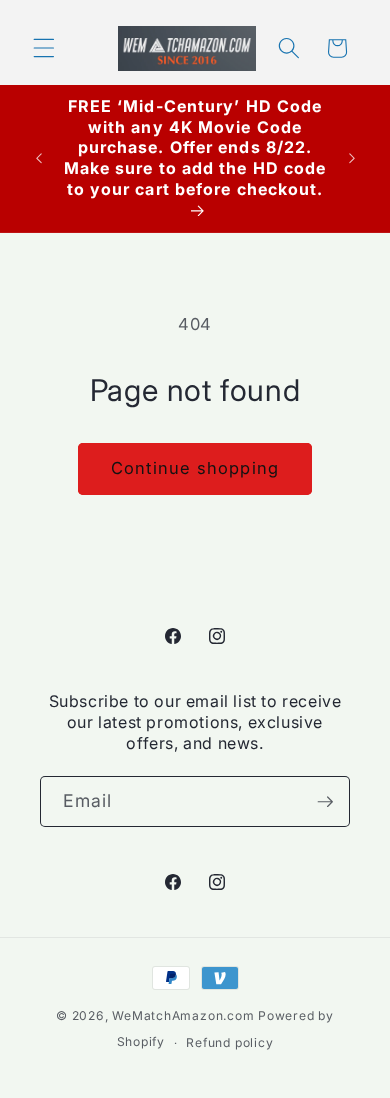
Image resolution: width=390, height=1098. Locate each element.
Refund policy (229, 1042)
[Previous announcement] (39, 158)
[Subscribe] (325, 802)
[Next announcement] (352, 158)
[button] (44, 48)
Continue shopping (195, 468)
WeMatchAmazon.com (183, 1015)
